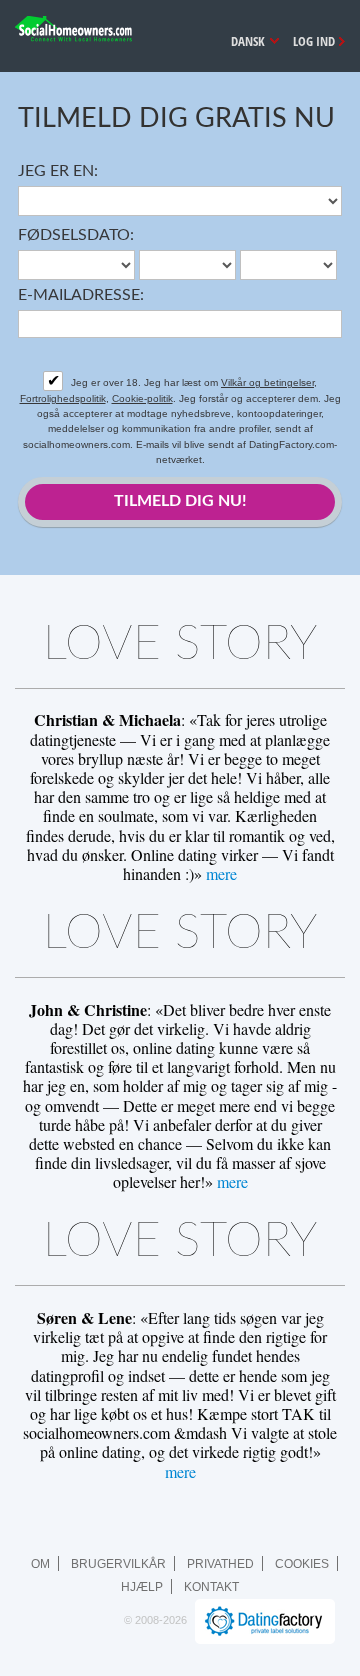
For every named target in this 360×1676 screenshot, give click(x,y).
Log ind (314, 41)
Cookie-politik (142, 398)
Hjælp (142, 1587)
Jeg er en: (58, 171)
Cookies (302, 1564)
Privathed (220, 1564)
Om (40, 1564)
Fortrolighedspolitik (63, 398)
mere (221, 873)
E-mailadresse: (81, 295)
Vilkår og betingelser (267, 382)
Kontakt (211, 1587)
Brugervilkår (118, 1564)
